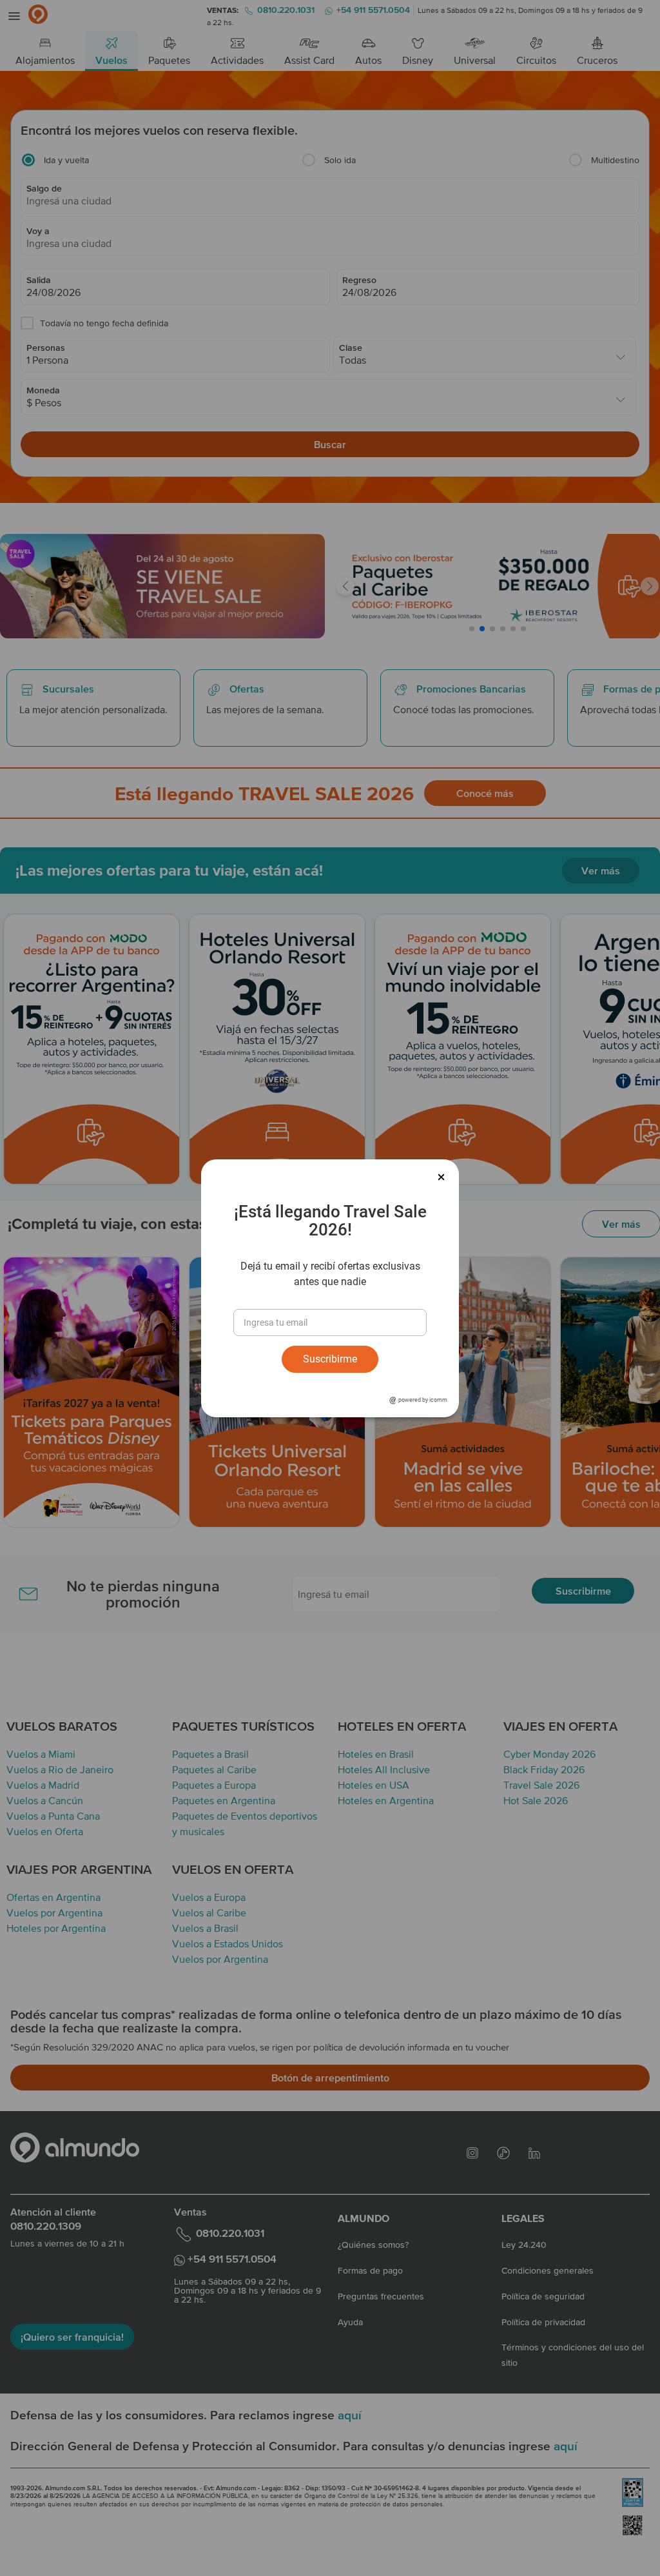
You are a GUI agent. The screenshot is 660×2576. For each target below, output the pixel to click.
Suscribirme (330, 1359)
